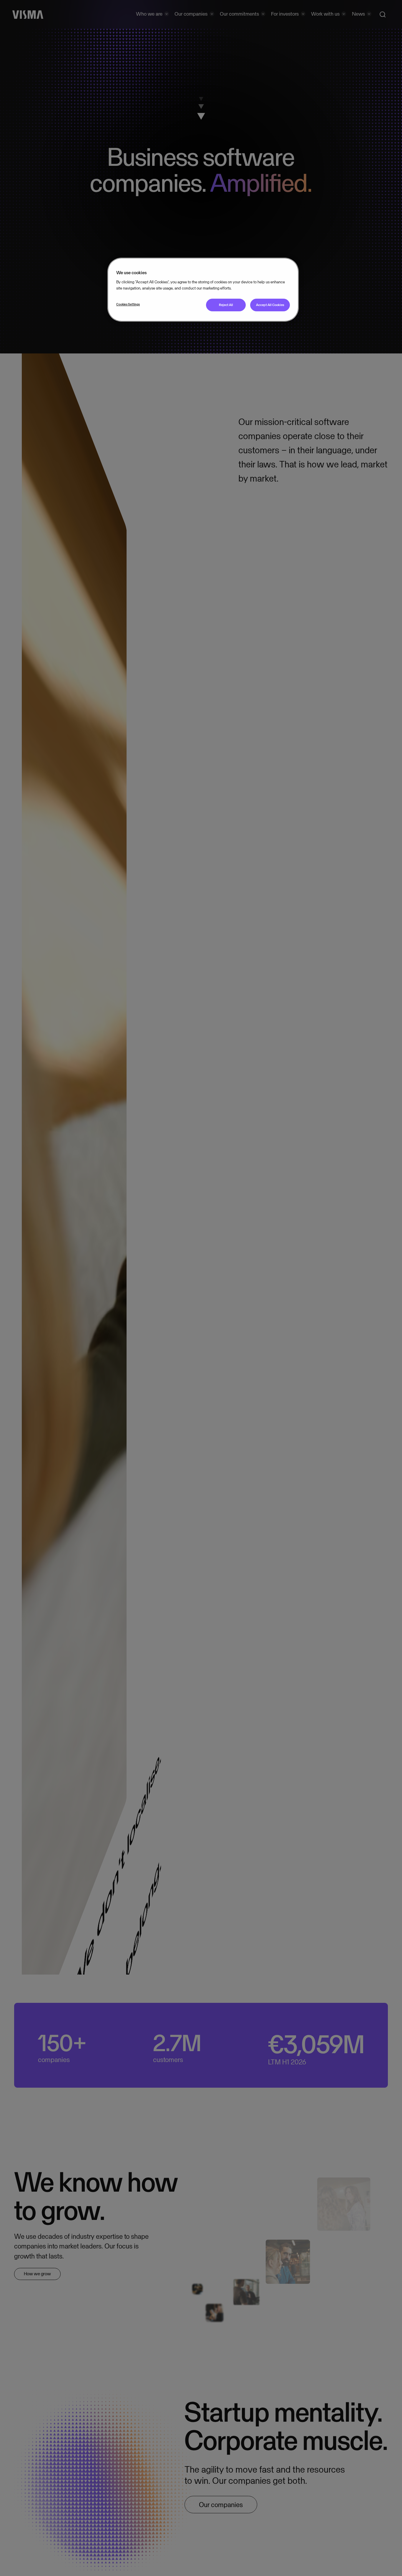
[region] (203, 290)
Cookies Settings (128, 304)
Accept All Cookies (270, 305)
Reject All (226, 305)
